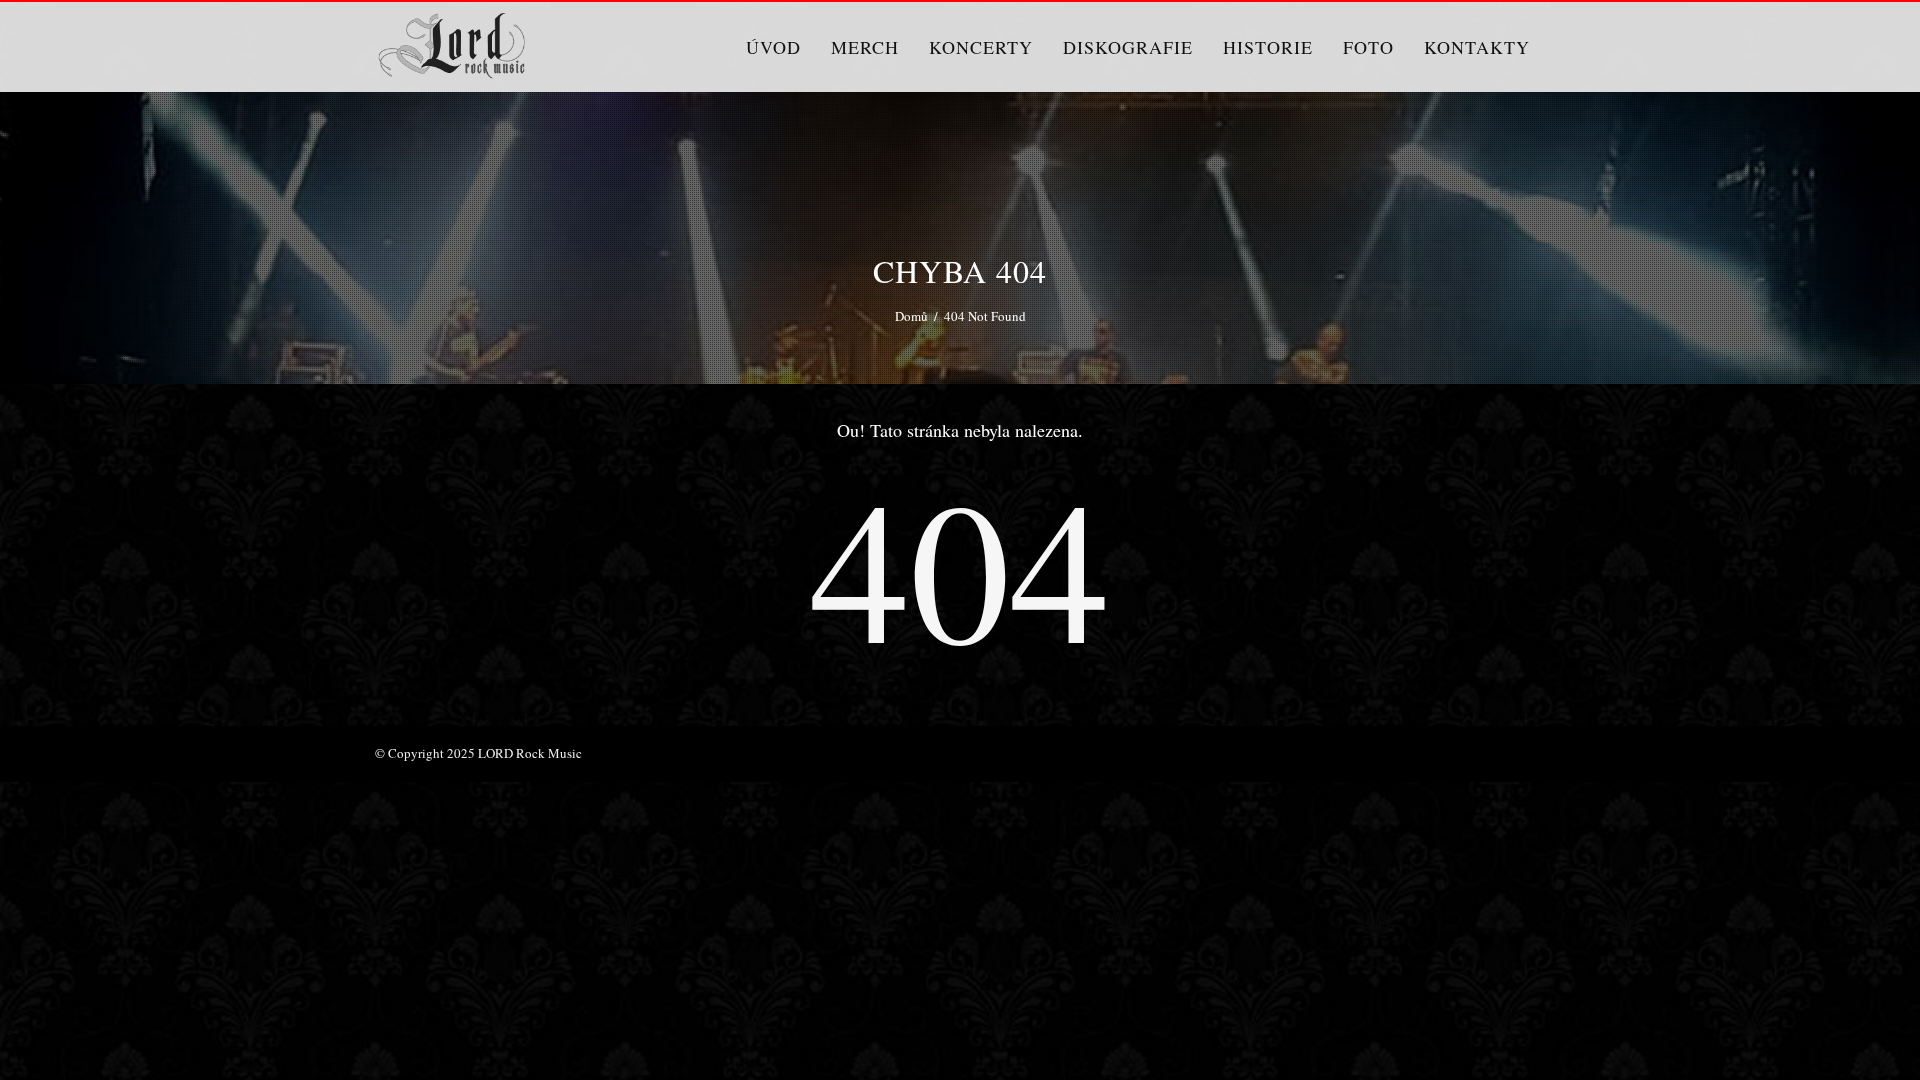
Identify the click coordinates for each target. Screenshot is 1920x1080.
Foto (1368, 47)
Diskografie (1128, 47)
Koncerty (981, 47)
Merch (865, 47)
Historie (1268, 47)
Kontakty (1477, 47)
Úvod (773, 47)
